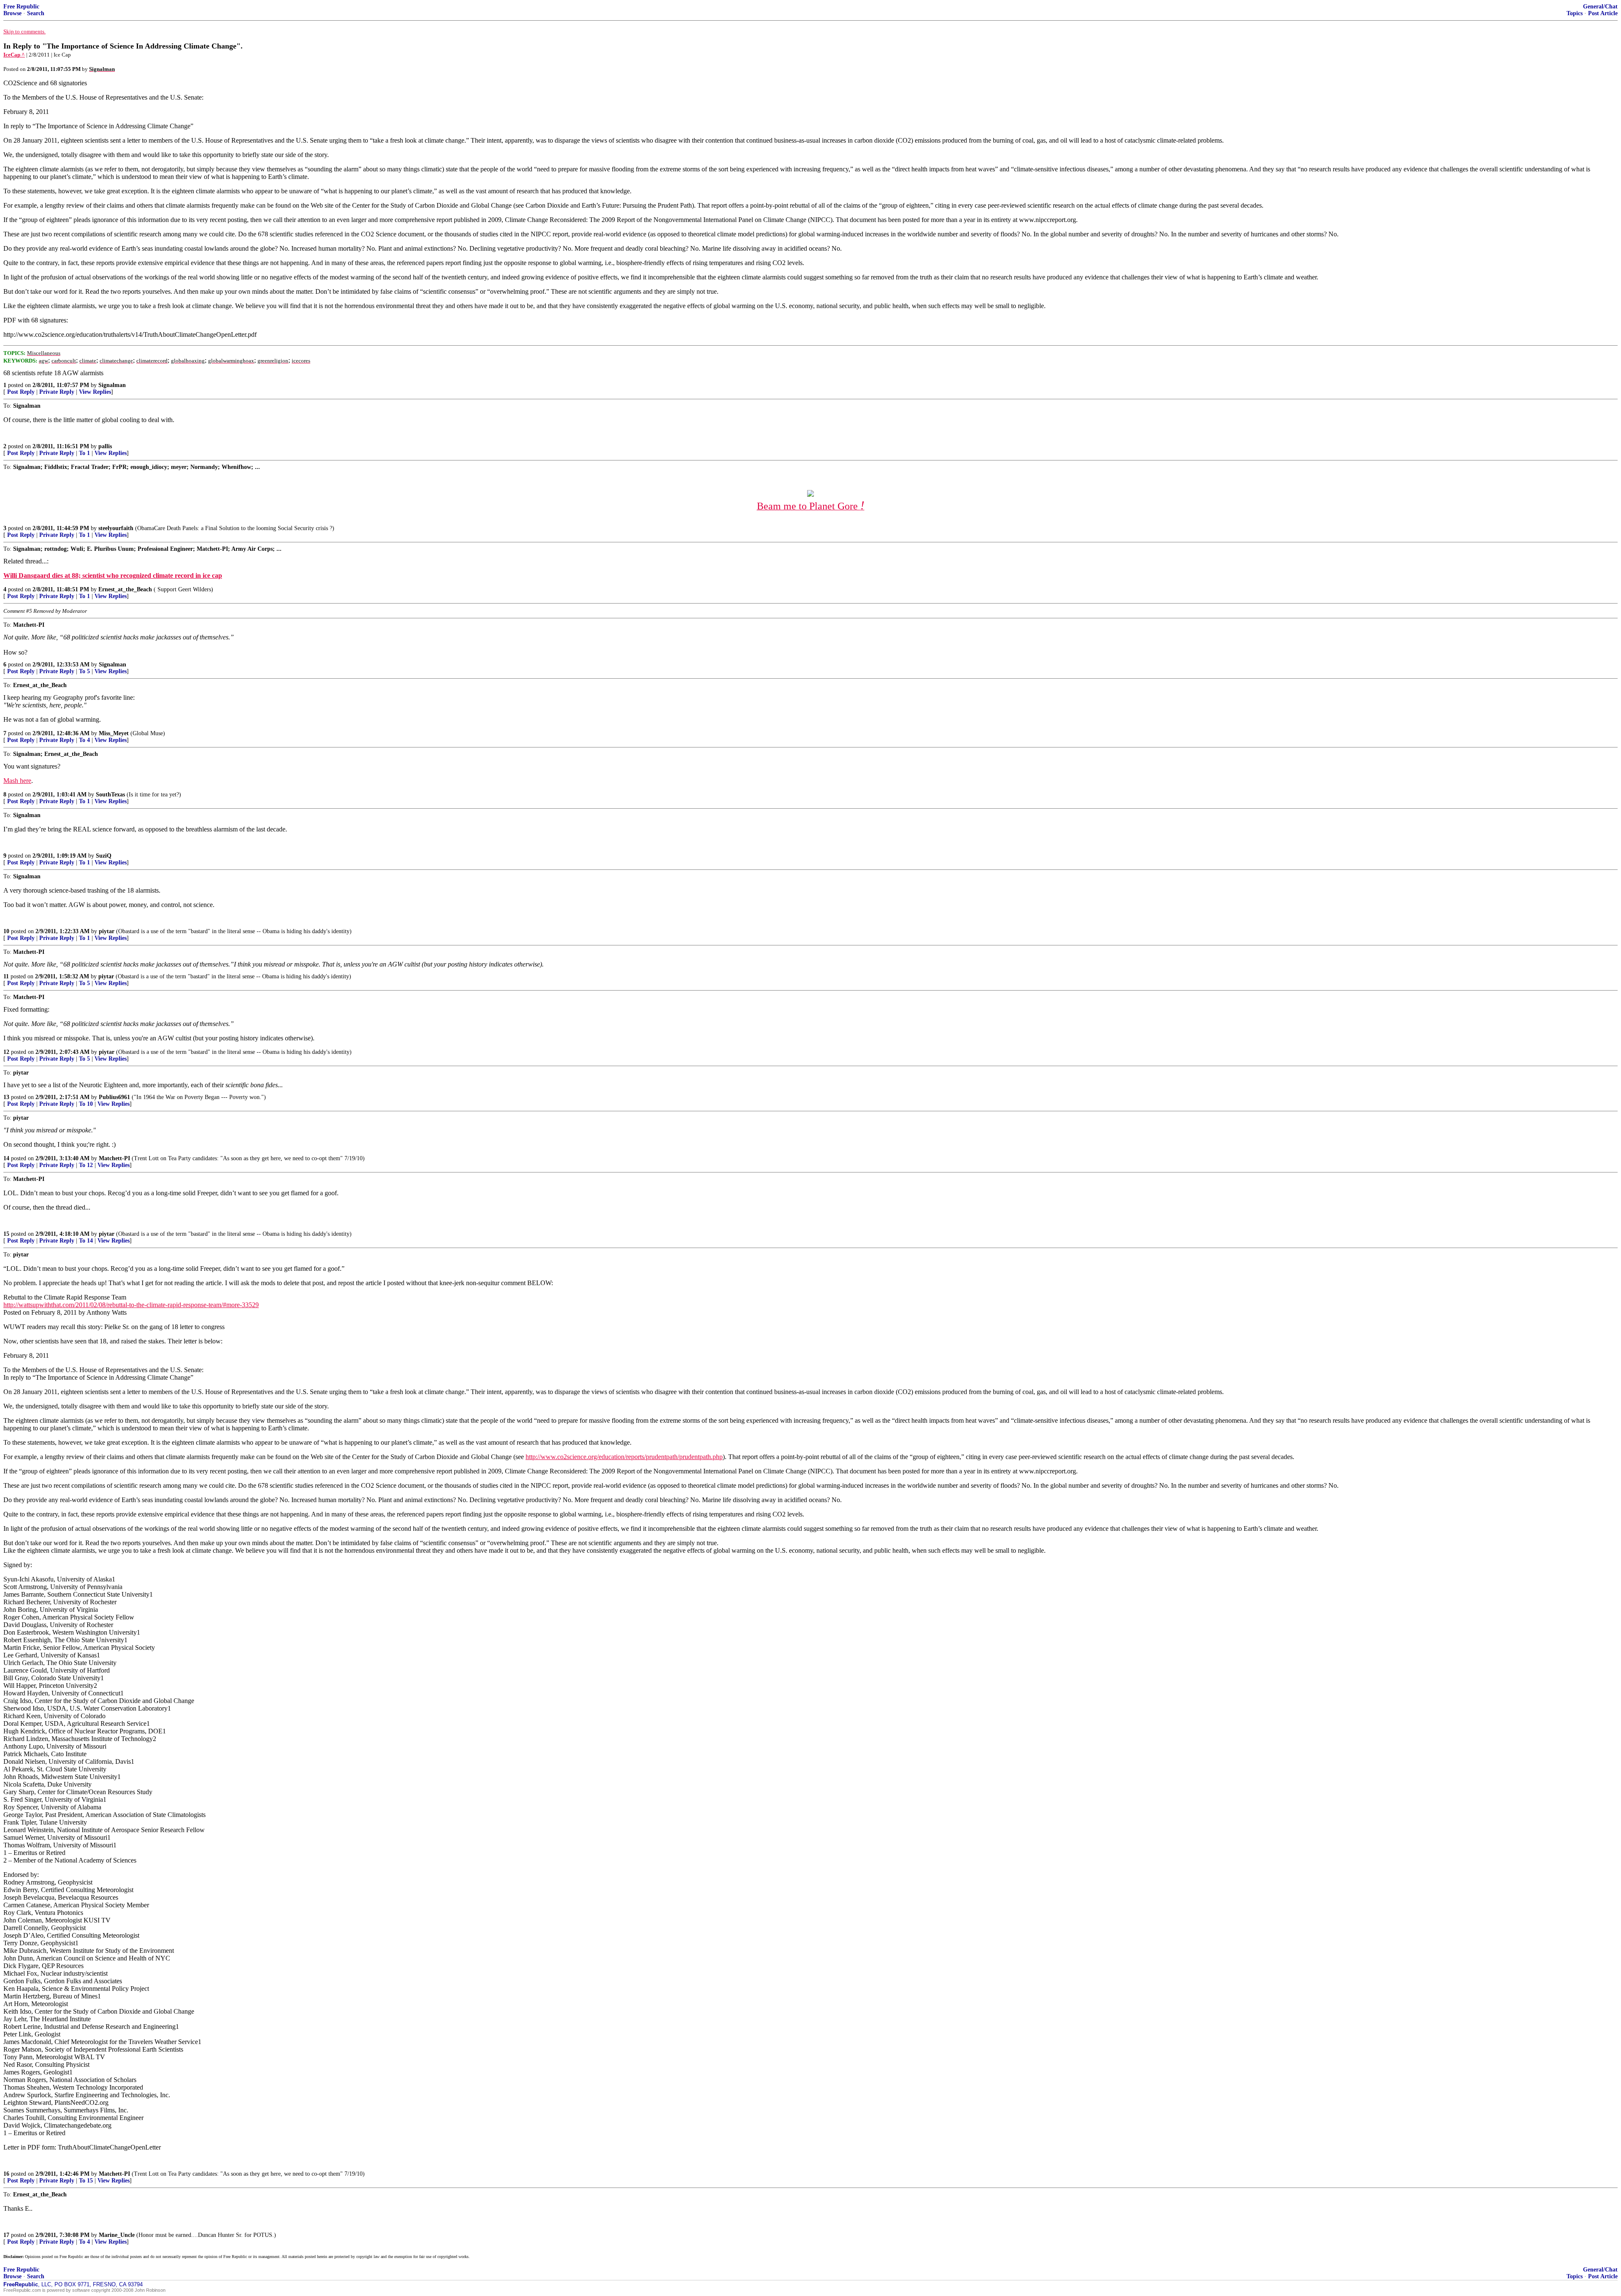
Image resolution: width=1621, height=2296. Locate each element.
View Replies (95, 392)
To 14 (86, 1241)
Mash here (17, 781)
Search (36, 13)
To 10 (86, 1104)
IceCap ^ (14, 55)
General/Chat (1600, 7)
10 (6, 931)
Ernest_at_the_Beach (125, 589)
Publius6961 (114, 1097)
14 (6, 1158)
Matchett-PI (114, 1158)
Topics (1575, 13)
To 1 (84, 453)
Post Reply (21, 392)
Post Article (1603, 13)
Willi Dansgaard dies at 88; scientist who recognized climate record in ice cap (113, 575)
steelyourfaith (116, 528)
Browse (12, 13)
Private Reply (57, 392)
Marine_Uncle (117, 2235)
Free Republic (21, 7)
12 (6, 1052)
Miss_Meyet (114, 733)
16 (6, 2174)
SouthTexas (110, 795)
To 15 (86, 2181)
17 (6, 2235)
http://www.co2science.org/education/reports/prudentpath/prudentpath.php (624, 1457)
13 (6, 1097)
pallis (105, 446)
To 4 (84, 740)
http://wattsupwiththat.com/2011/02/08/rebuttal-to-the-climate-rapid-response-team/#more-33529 (131, 1305)
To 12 (86, 1165)
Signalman (112, 385)
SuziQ (104, 856)
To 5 (84, 671)
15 (6, 1234)
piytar (107, 931)
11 (6, 976)
